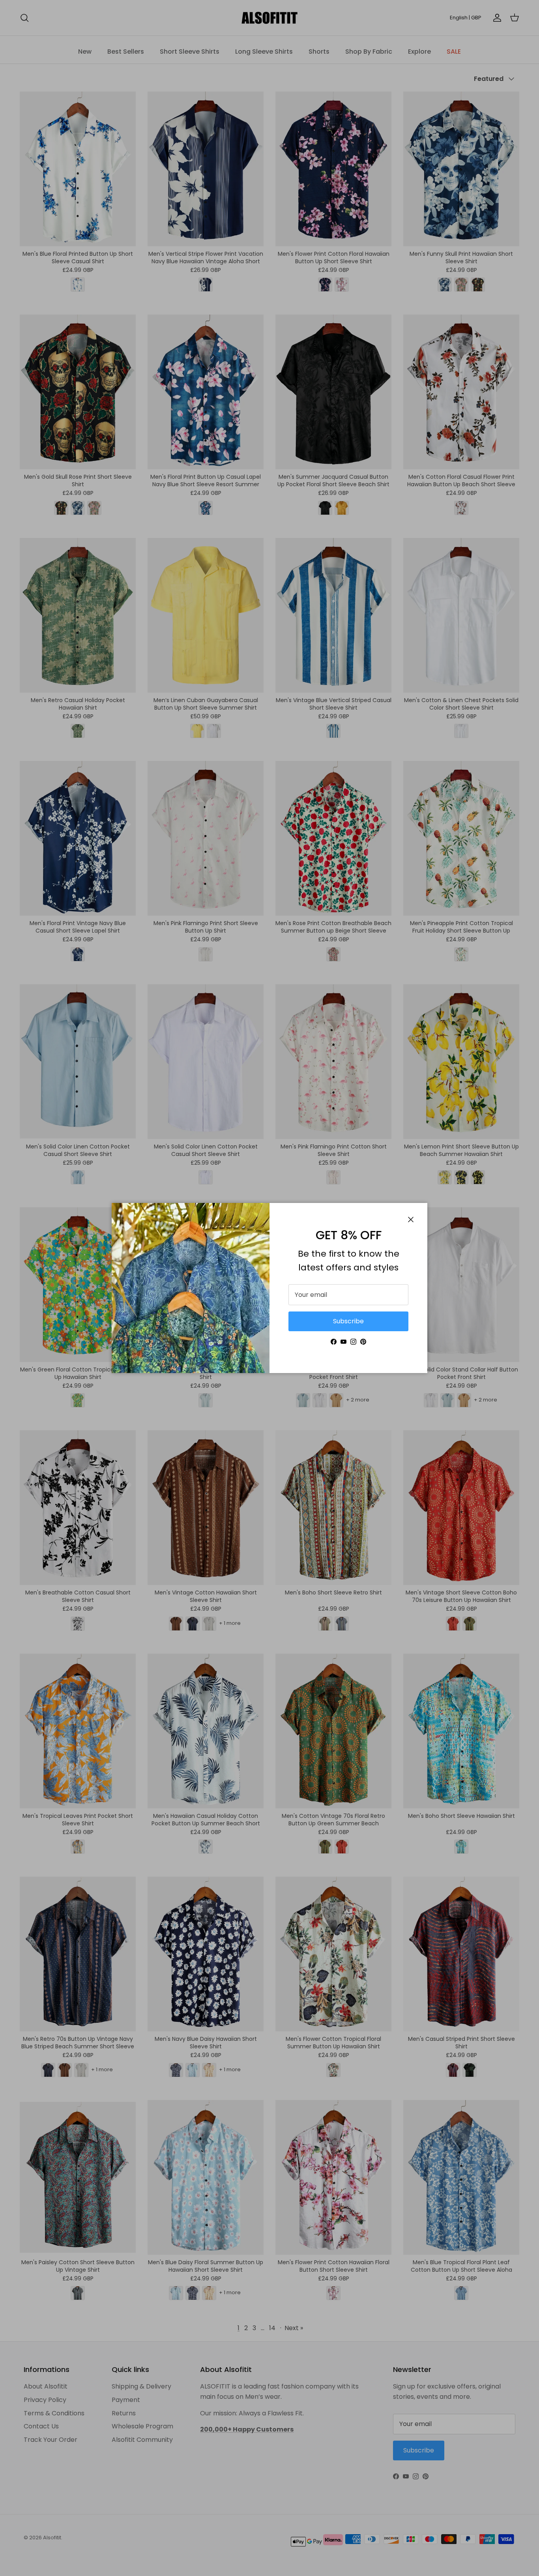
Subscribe (348, 1321)
